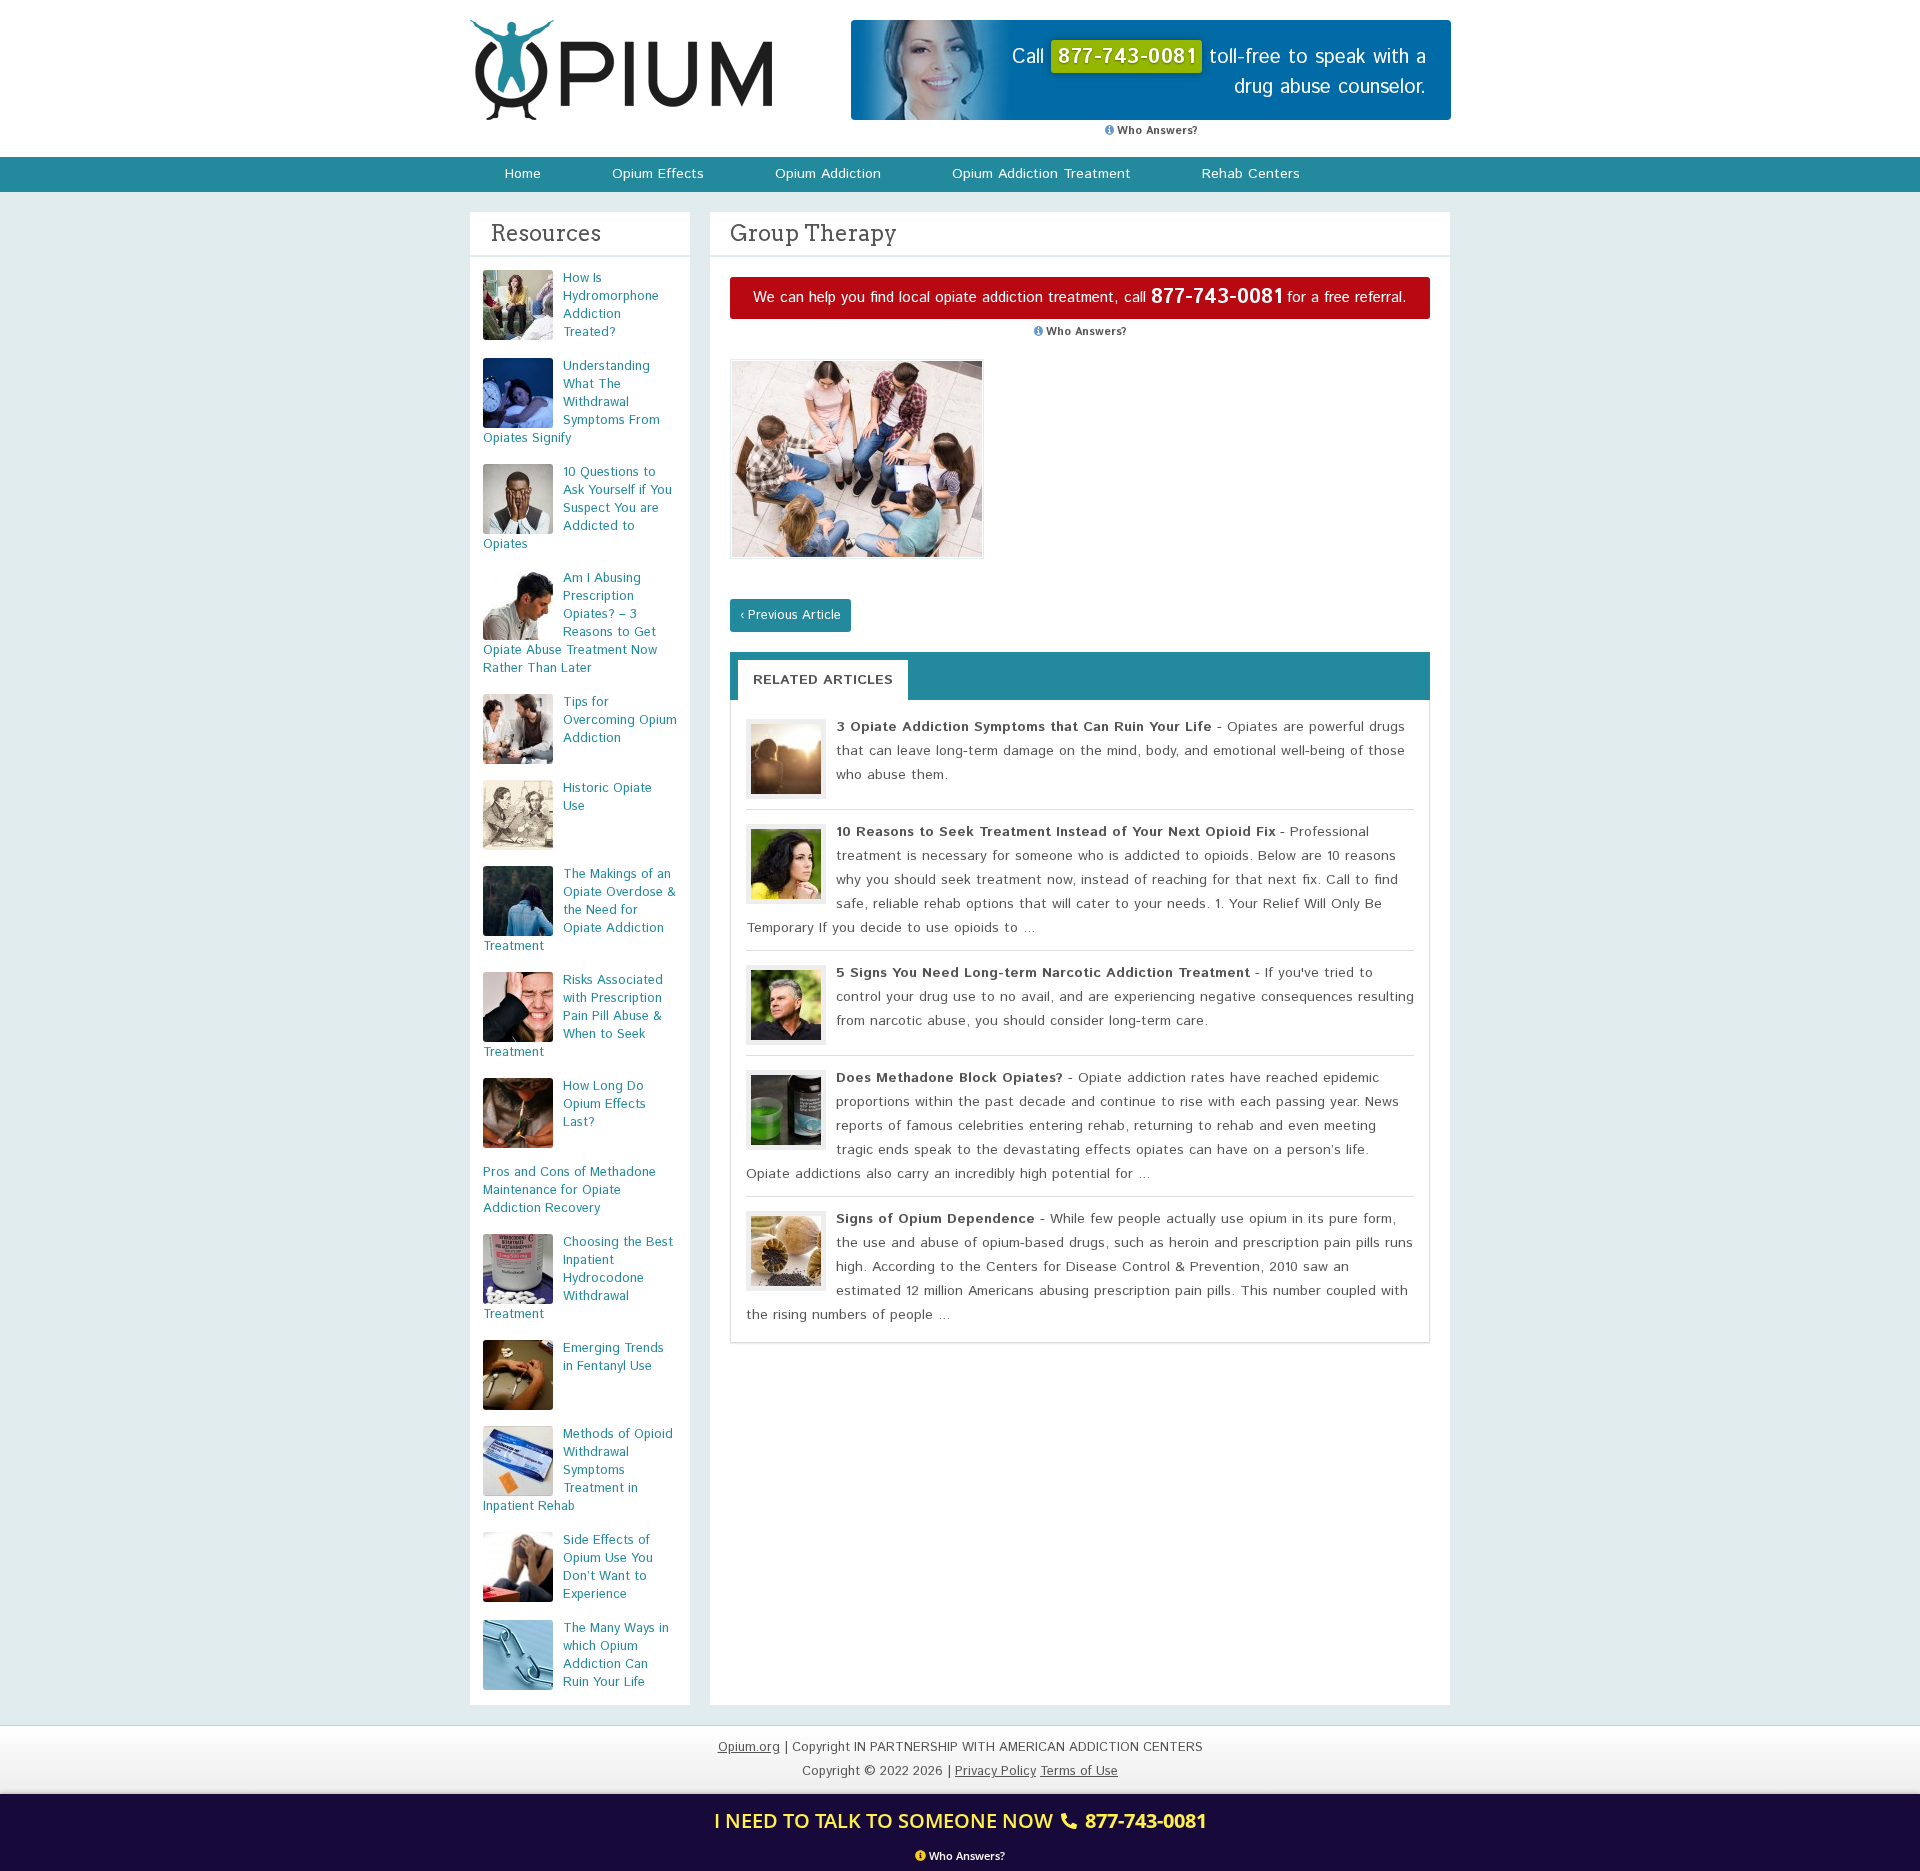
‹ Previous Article (790, 615)
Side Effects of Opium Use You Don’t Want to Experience (608, 1567)
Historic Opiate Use (607, 797)
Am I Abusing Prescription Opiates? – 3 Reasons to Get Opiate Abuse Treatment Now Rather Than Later (570, 623)
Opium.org (621, 70)
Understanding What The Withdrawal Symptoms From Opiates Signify (571, 402)
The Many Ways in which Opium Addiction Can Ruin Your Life (616, 1655)
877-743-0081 (1216, 297)
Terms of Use (1079, 1771)
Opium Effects (658, 174)
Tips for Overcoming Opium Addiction (620, 720)
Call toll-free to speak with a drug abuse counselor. (1219, 72)
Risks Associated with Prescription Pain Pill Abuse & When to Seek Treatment (573, 1016)
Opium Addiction (828, 174)
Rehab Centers (1251, 174)
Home (523, 174)
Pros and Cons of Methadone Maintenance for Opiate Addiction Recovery (569, 1190)
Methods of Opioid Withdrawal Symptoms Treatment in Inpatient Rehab (578, 1470)
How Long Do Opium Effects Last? (604, 1104)
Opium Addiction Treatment (1041, 174)
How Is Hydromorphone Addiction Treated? (611, 305)
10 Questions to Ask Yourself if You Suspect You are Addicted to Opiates (577, 508)
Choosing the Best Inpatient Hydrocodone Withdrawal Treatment (578, 1278)
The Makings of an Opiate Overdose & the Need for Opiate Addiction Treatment (579, 910)
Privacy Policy (995, 1771)
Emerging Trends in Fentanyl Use (613, 1357)
